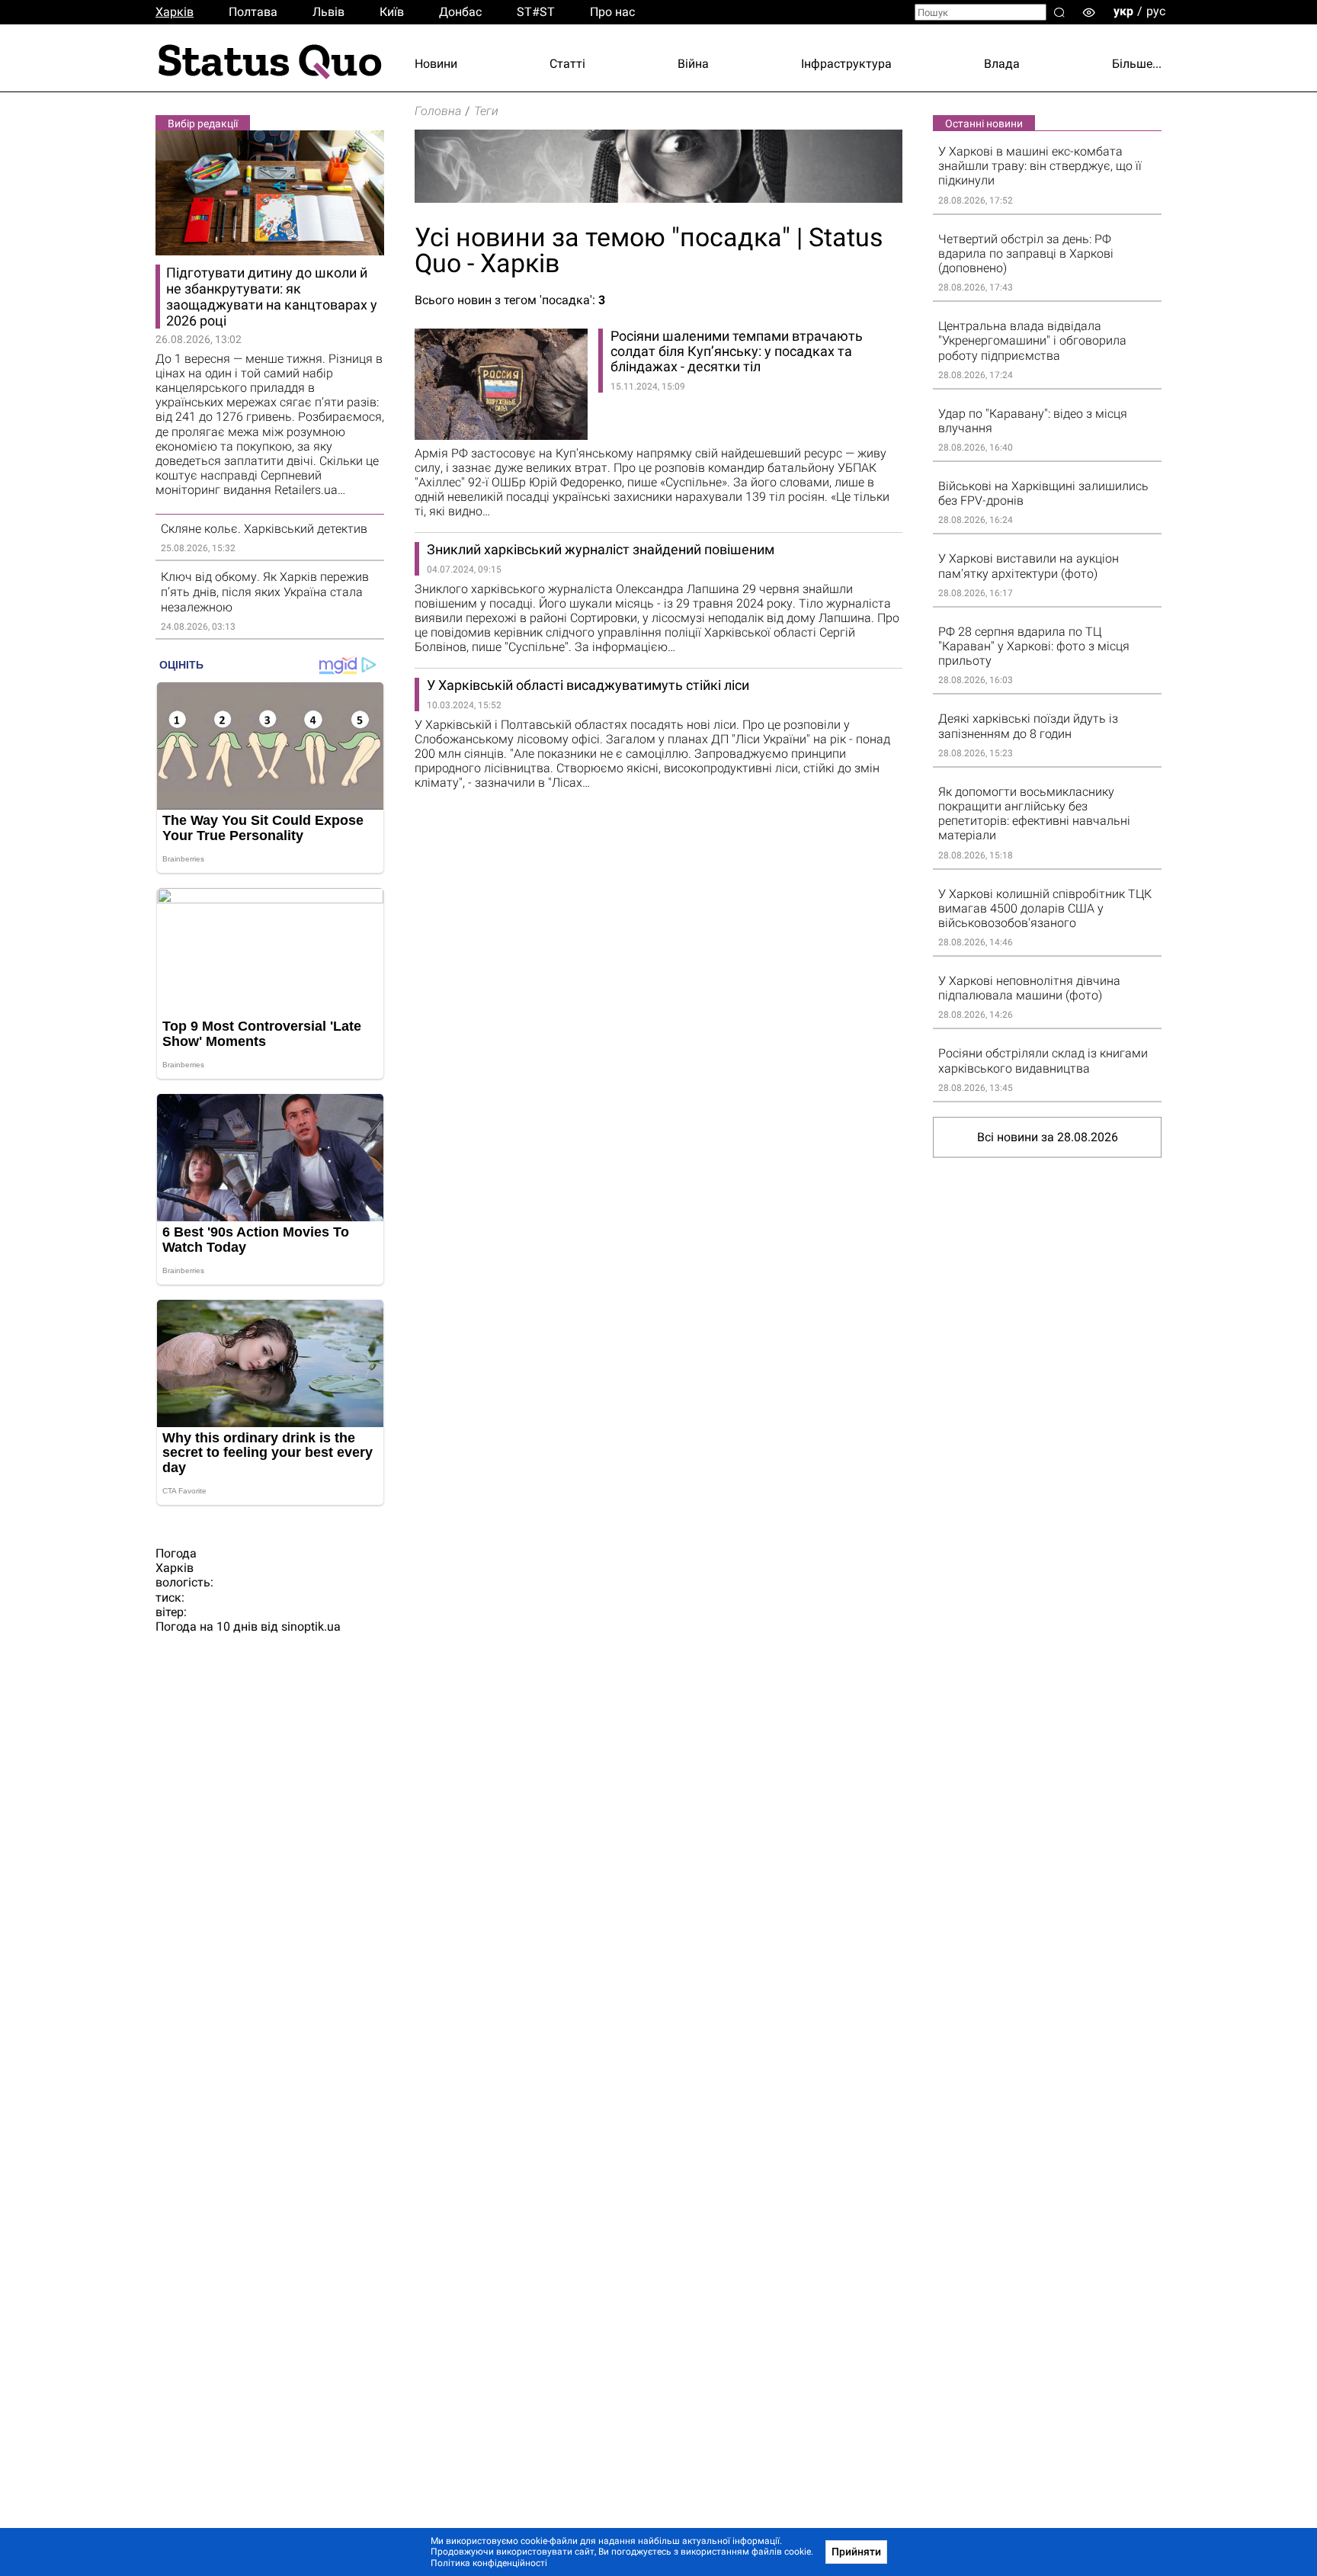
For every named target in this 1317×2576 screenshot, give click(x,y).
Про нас (612, 12)
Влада (1002, 64)
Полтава (253, 12)
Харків (175, 12)
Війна (693, 64)
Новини (436, 64)
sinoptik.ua (311, 1626)
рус (1156, 11)
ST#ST (536, 12)
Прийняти (856, 2552)
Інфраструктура (846, 64)
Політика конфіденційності (489, 2563)
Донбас (460, 12)
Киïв (392, 12)
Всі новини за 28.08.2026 (1048, 1137)
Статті (567, 64)
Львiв (328, 12)
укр (1123, 11)
